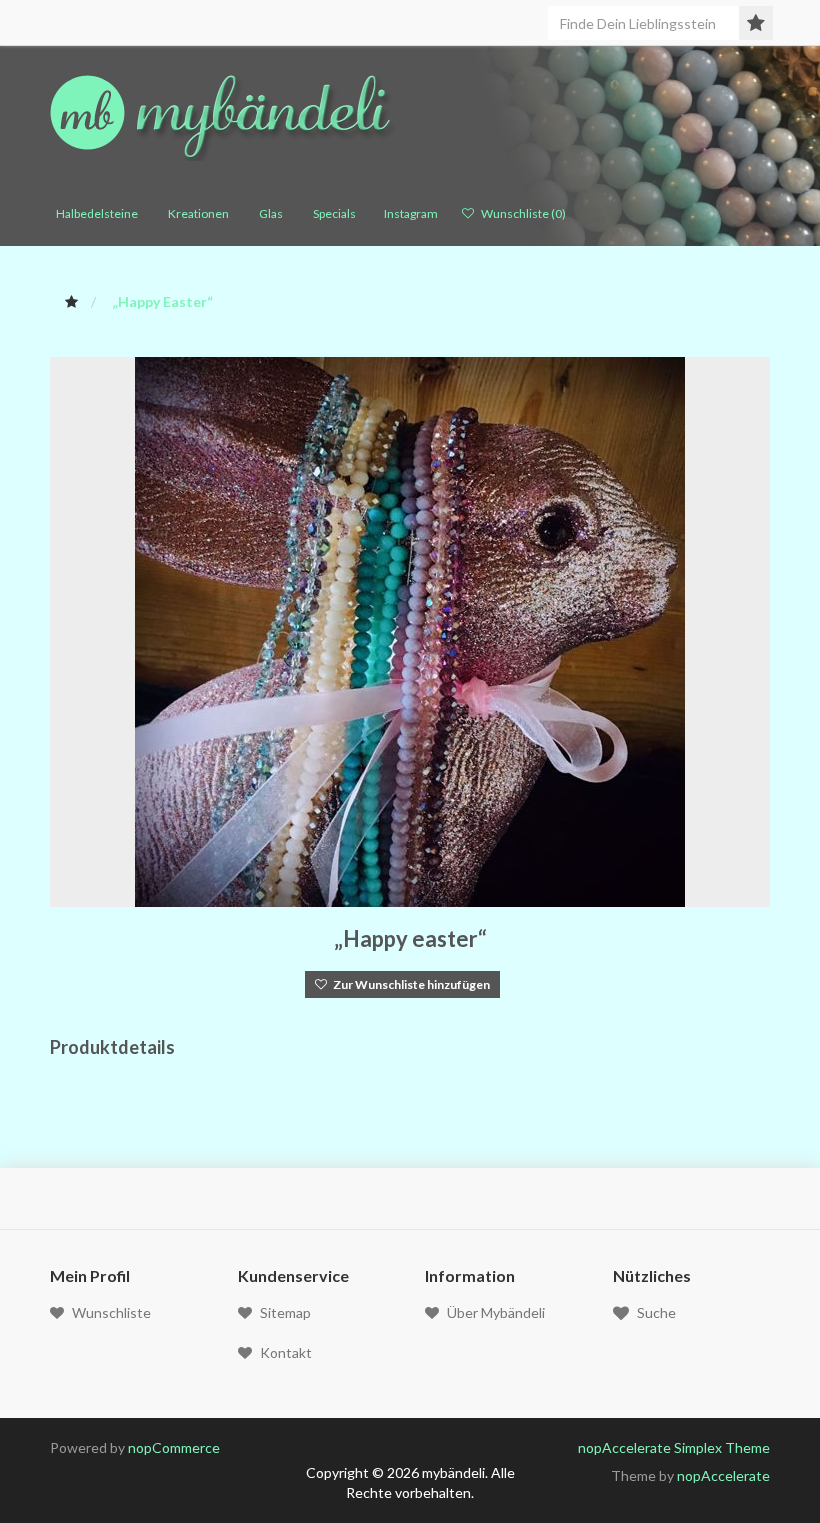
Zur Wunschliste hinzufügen (408, 984)
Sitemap (285, 1312)
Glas (268, 213)
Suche (656, 1312)
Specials (331, 213)
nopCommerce (174, 1447)
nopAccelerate (723, 1475)
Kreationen (195, 213)
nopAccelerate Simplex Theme (674, 1447)
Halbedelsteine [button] (94, 213)
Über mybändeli (496, 1312)
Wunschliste (111, 1312)
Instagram (409, 213)
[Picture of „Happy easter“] (410, 630)
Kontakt (286, 1352)
